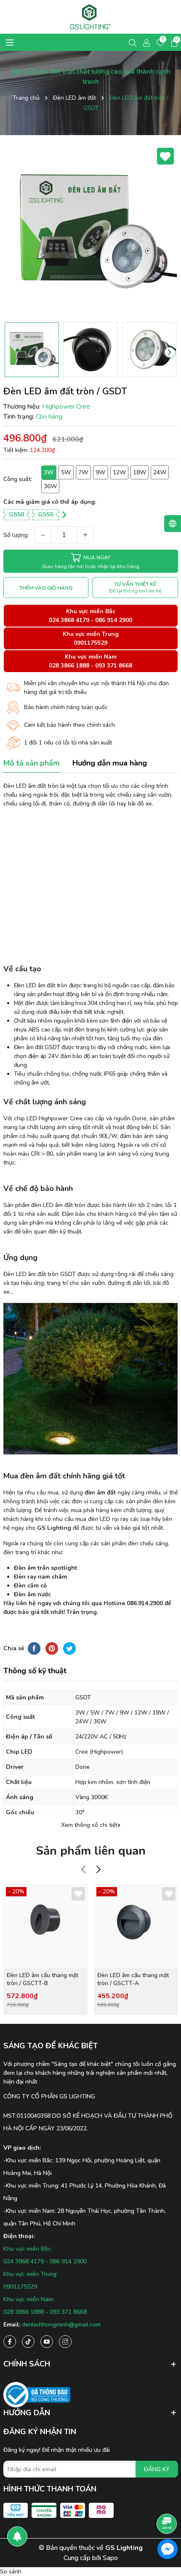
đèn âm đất (100, 1493)
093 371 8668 (114, 666)
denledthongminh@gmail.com (61, 2325)
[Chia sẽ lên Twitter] (69, 1648)
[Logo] (91, 17)
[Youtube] (47, 2342)
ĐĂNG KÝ (157, 2469)
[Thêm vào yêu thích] (165, 156)
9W (100, 472)
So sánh (11, 2572)
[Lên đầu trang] (167, 2500)
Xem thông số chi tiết (89, 1825)
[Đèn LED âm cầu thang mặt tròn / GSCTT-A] (136, 1927)
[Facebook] (10, 2342)
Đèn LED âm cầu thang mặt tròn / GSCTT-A (133, 1979)
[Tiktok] (28, 2342)
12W (119, 472)
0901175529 (90, 643)
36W (50, 486)
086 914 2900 (114, 620)
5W (66, 472)
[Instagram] (65, 2342)
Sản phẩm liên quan (91, 1851)
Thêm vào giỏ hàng (46, 588)
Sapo (110, 2558)
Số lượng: (16, 535)
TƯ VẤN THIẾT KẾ (135, 588)
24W (160, 472)
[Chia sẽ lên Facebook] (34, 1648)
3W (49, 472)
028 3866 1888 (69, 666)
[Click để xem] (91, 231)
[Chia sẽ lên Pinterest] (52, 1648)
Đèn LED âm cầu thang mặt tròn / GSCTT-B (43, 1979)
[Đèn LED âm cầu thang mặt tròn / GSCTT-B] (45, 1927)
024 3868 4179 (69, 620)
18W (140, 472)
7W (83, 472)
